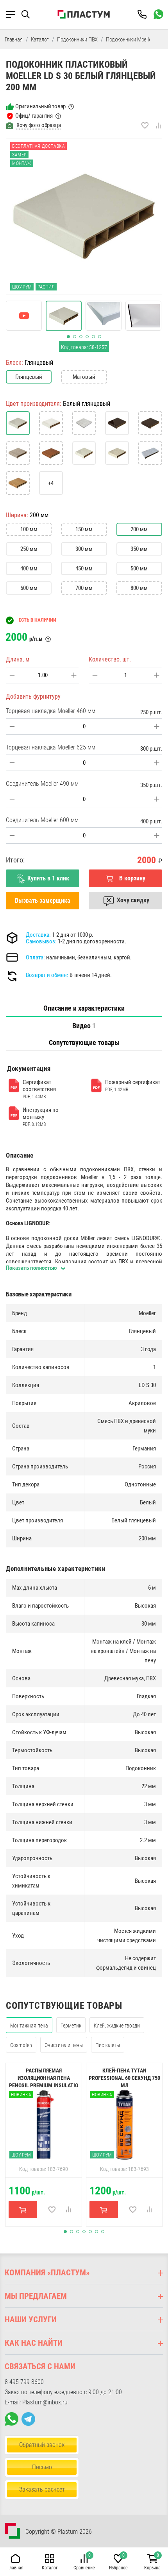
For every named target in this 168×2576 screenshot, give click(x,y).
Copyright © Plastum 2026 (59, 2532)
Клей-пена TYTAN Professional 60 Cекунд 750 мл (124, 2078)
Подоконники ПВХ (77, 39)
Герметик (71, 2026)
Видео (84, 1026)
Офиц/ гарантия (34, 116)
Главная (14, 39)
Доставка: (38, 935)
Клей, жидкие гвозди (117, 2026)
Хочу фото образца (39, 125)
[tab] (84, 1008)
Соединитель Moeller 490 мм (42, 784)
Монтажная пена (29, 2026)
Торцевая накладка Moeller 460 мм (51, 711)
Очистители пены (64, 2045)
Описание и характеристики (84, 1008)
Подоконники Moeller (130, 39)
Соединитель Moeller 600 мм (42, 820)
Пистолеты (108, 2045)
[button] (29, 14)
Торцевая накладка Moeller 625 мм (51, 747)
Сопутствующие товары (84, 1042)
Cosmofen (21, 2045)
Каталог (40, 39)
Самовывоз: (41, 941)
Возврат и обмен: (47, 975)
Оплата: (35, 957)
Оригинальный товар (40, 106)
